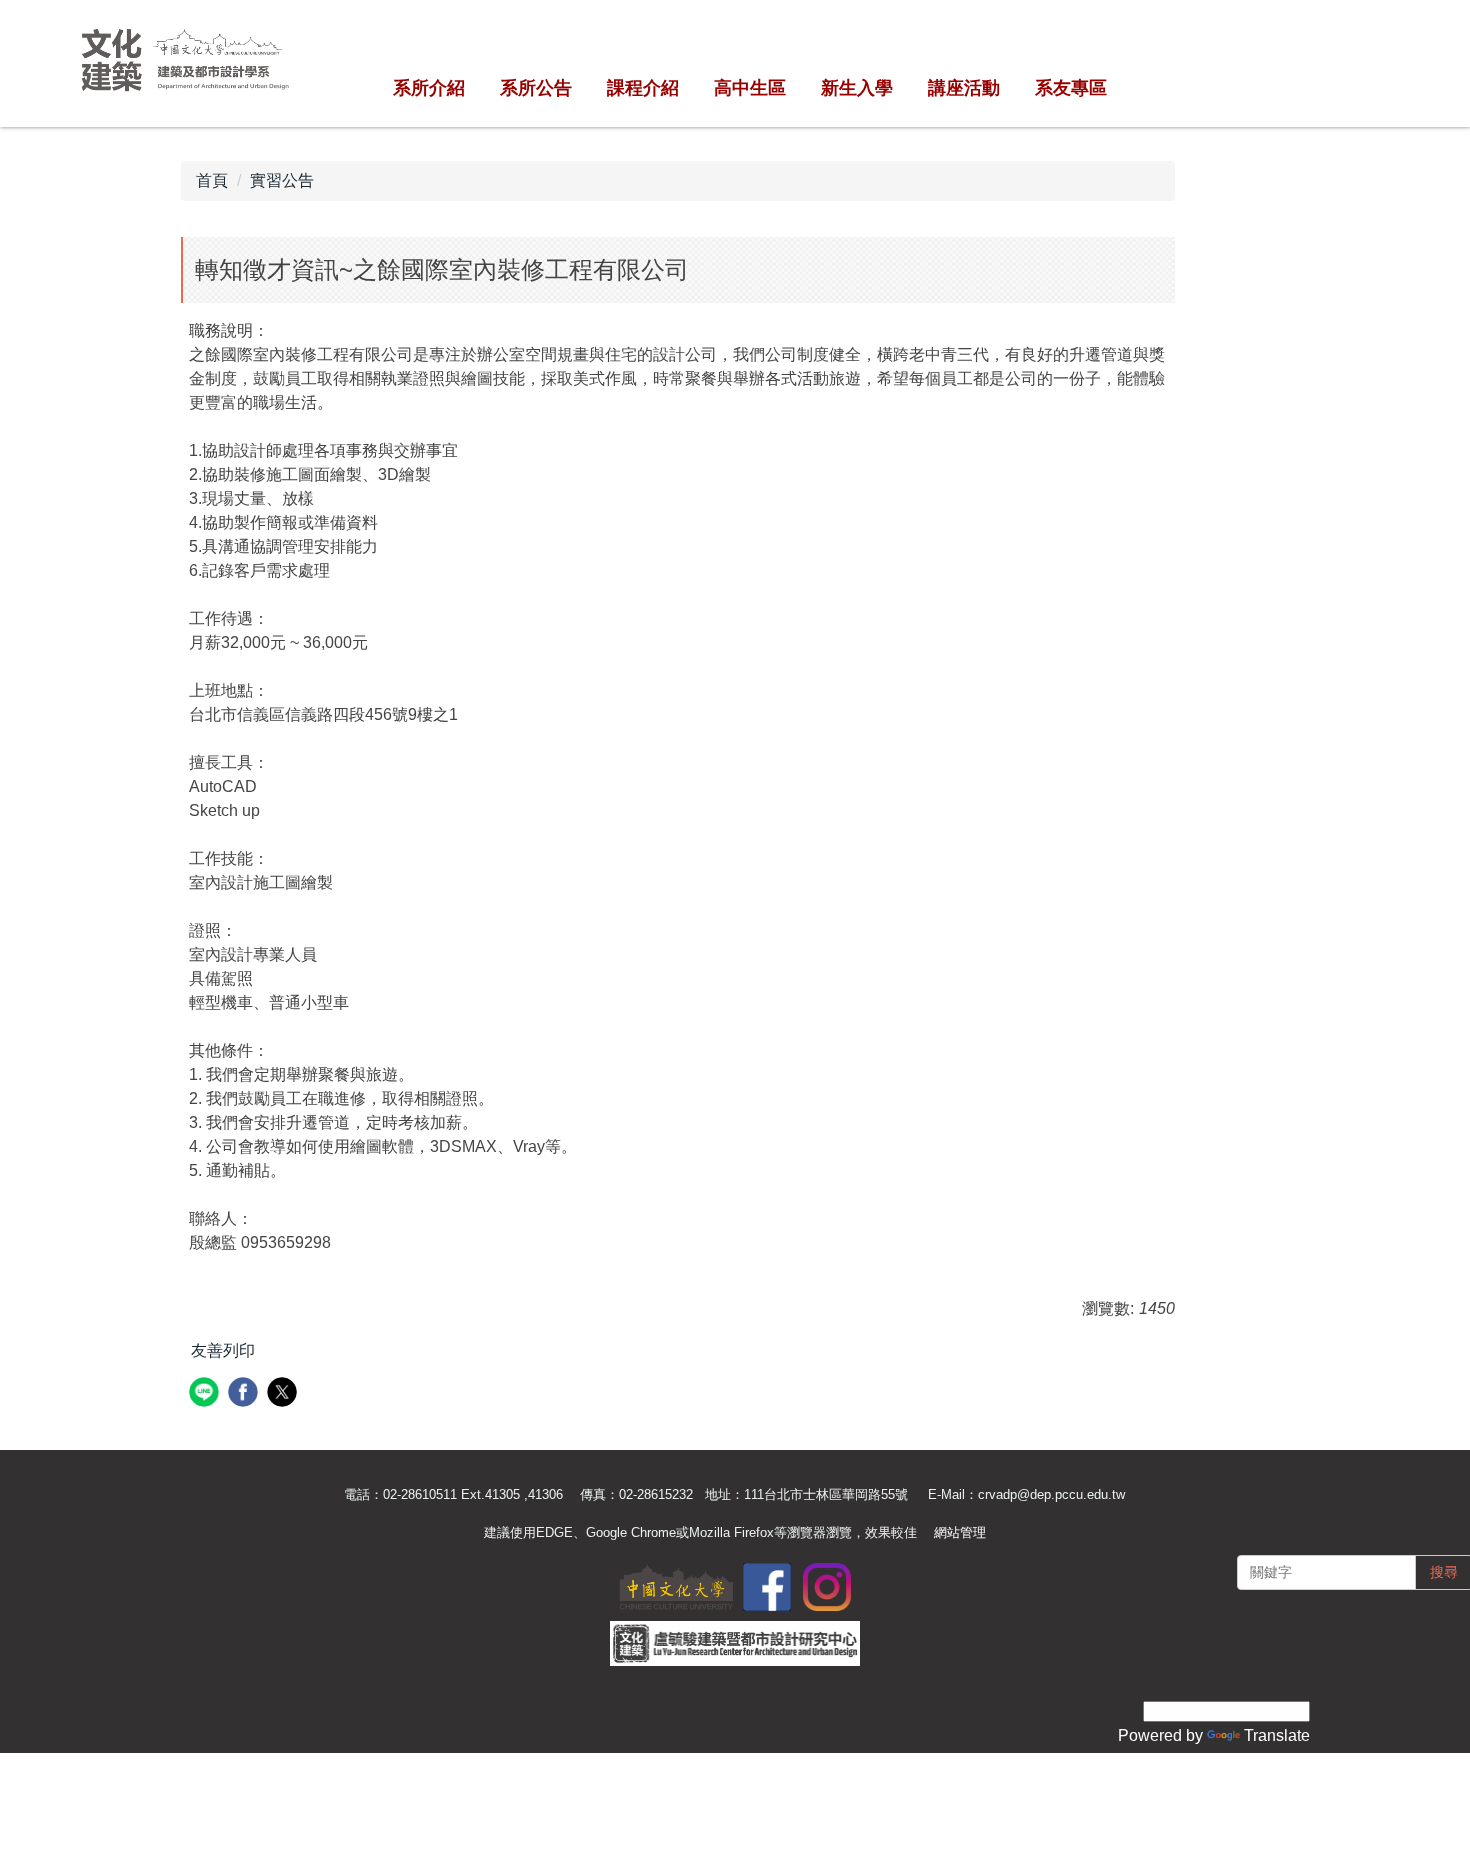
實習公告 (282, 180)
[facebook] (245, 1394)
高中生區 (750, 88)
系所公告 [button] (536, 88)
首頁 (212, 180)
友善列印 (223, 1350)
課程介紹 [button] (643, 88)
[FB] (767, 1585)
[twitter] (284, 1394)
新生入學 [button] (857, 88)
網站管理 (960, 1532)
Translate (1277, 1735)
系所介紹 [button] (429, 88)
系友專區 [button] (1071, 88)
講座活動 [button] (964, 88)
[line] (206, 1394)
